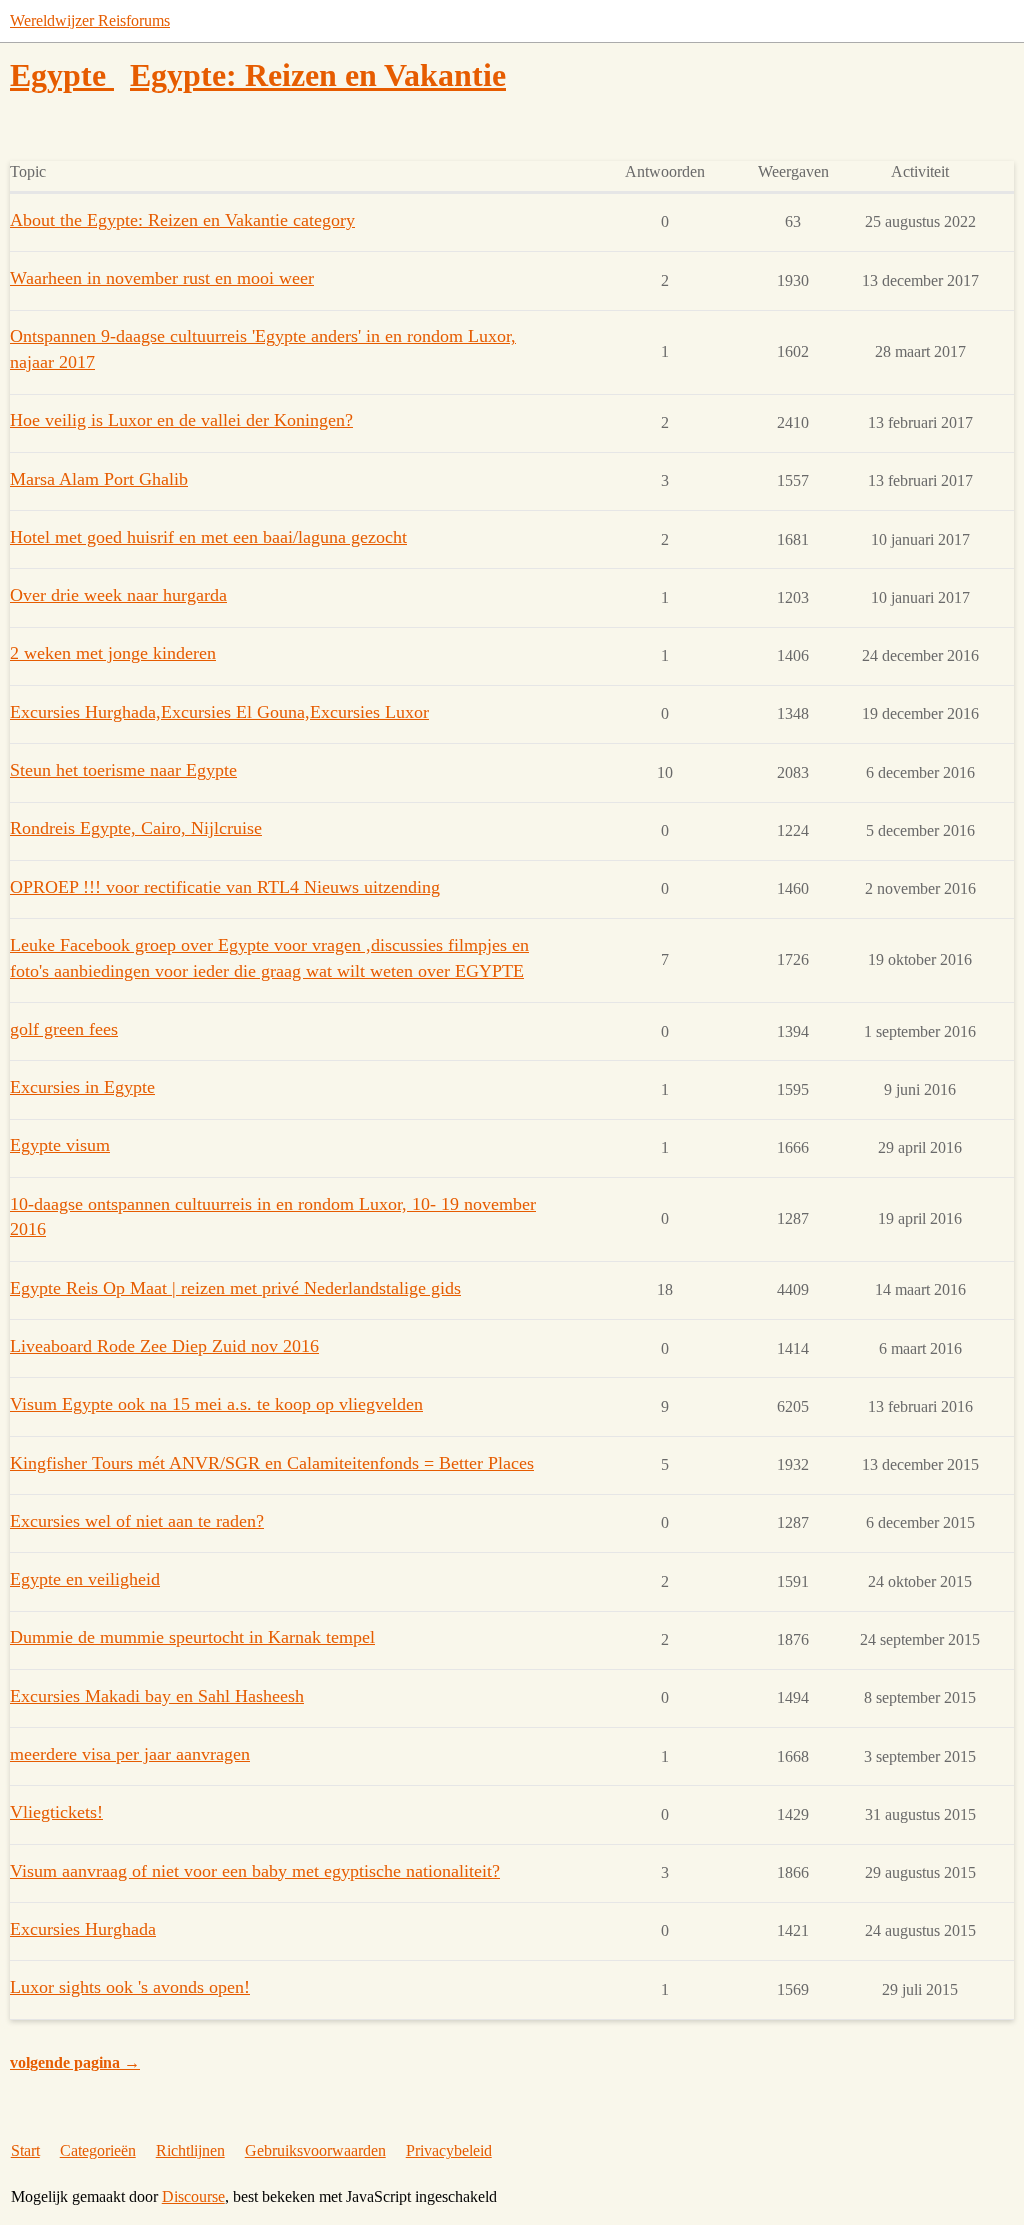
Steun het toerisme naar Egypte (123, 770)
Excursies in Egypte (82, 1087)
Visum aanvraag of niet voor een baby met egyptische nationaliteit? (255, 1871)
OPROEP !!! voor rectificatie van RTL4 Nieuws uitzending (225, 887)
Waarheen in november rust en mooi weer (162, 278)
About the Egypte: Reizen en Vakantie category (182, 220)
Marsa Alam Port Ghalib (99, 479)
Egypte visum (60, 1145)
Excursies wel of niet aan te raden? (137, 1521)
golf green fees (64, 1029)
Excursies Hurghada (83, 1929)
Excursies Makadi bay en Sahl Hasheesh (157, 1696)
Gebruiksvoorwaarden (315, 2150)
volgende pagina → (75, 2062)
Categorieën (98, 2150)
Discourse (193, 2196)
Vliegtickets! (56, 1812)
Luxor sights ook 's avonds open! (130, 1987)
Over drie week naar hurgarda (118, 595)
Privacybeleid (449, 2150)
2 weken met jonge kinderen (113, 653)
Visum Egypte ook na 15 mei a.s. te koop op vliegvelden (216, 1404)
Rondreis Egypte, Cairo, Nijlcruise (136, 828)
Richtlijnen (190, 2150)
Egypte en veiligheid (85, 1579)
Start (25, 2150)
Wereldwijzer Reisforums (90, 20)
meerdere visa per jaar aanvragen (130, 1754)
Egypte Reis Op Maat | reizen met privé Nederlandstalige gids (235, 1288)
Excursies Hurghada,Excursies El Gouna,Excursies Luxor (219, 712)
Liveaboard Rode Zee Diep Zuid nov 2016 (164, 1346)
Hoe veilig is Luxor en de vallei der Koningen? (181, 420)
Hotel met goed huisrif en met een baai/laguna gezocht (208, 537)
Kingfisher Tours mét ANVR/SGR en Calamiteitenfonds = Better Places (272, 1463)
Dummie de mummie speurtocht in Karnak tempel (192, 1637)
